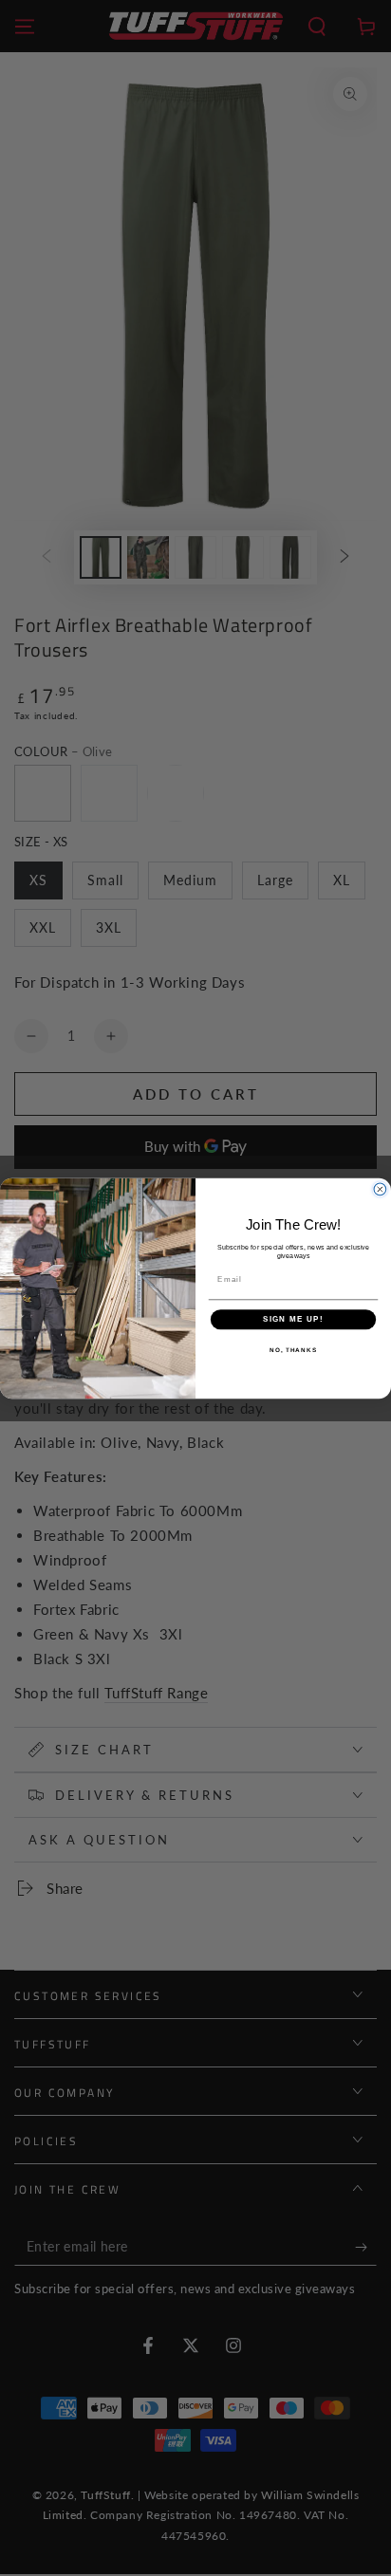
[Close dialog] (380, 1189)
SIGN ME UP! (293, 1319)
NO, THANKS (293, 1349)
